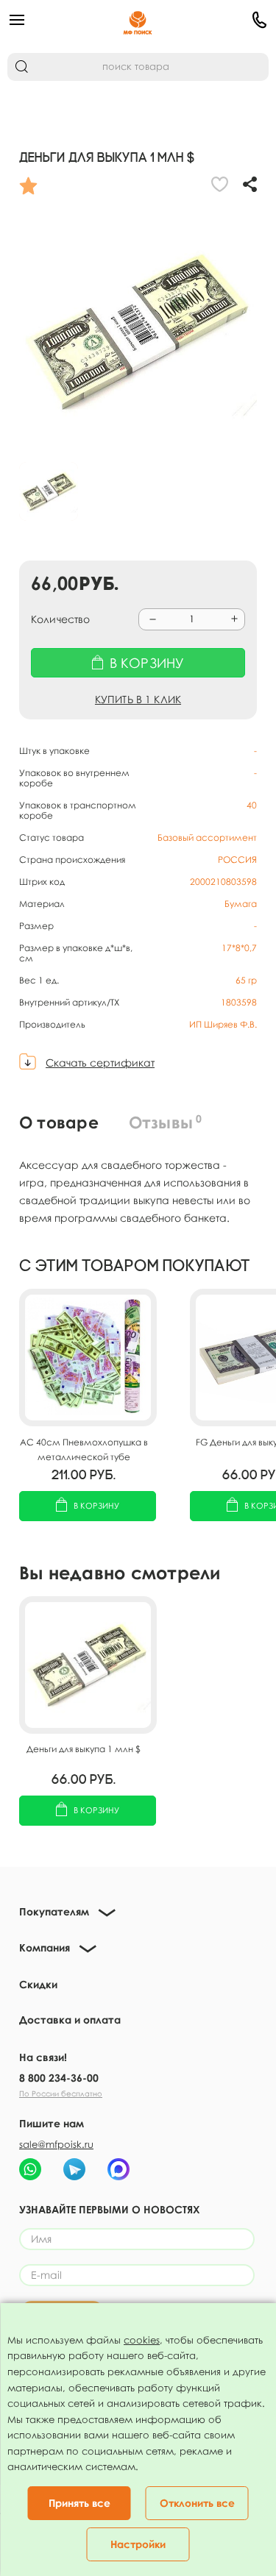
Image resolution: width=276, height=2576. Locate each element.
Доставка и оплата (70, 2020)
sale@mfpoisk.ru (56, 2144)
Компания (45, 1947)
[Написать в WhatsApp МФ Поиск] (30, 2169)
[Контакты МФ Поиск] (225, 20)
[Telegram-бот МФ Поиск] (74, 2169)
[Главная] (138, 20)
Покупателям (54, 1911)
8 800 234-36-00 (59, 2078)
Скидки (38, 1984)
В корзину (96, 1505)
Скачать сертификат (100, 1063)
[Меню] (51, 20)
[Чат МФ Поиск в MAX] (118, 2169)
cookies (142, 2340)
